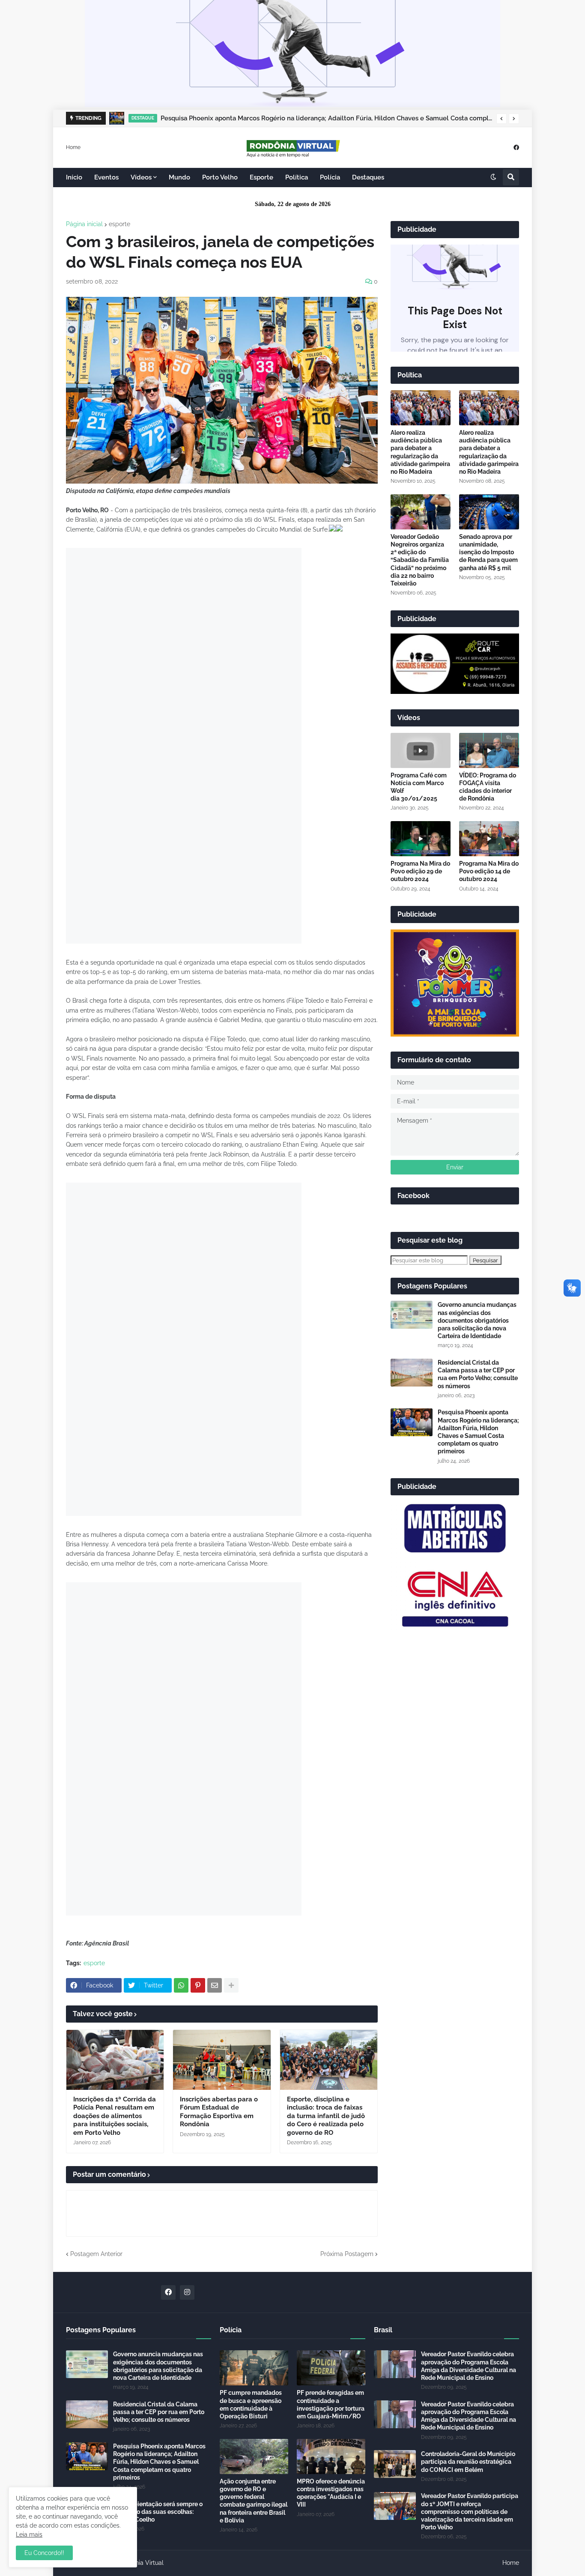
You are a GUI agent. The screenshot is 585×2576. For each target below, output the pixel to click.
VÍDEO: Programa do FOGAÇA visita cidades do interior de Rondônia (488, 787)
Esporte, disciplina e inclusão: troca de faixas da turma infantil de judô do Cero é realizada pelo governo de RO (326, 2116)
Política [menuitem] (297, 177)
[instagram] (187, 2292)
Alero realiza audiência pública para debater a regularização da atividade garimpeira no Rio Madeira (420, 452)
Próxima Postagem (347, 2254)
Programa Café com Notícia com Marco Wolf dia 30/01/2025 (419, 787)
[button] (501, 119)
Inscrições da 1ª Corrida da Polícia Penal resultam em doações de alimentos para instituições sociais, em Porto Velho (115, 2116)
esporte (119, 224)
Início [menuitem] (74, 177)
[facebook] (516, 147)
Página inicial (84, 224)
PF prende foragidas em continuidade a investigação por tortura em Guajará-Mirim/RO (331, 2404)
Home (73, 147)
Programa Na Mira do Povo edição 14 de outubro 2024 (489, 871)
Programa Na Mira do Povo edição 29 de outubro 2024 (420, 871)
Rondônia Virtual (140, 2563)
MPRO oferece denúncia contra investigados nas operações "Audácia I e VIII (331, 2493)
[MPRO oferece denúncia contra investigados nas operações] (331, 2456)
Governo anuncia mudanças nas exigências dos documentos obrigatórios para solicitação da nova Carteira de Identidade (477, 1320)
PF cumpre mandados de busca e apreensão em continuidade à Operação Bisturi (251, 2404)
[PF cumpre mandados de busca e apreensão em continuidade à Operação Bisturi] (254, 2368)
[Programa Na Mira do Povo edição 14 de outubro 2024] (489, 839)
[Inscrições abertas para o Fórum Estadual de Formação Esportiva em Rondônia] (222, 2060)
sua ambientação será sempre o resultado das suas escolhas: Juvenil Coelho (158, 2512)
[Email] (215, 1985)
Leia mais (29, 2534)
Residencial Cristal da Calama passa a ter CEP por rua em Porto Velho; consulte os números (478, 1374)
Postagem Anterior (96, 2254)
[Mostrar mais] (231, 1985)
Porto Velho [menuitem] (220, 177)
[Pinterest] (198, 1985)
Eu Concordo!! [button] (44, 2553)
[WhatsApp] (181, 1985)
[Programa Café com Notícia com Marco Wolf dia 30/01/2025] (421, 750)
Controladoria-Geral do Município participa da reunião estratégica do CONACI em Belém (468, 2462)
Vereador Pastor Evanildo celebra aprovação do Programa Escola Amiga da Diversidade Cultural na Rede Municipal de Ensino (469, 2366)
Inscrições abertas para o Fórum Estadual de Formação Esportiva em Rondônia (219, 2112)
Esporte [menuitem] (261, 177)
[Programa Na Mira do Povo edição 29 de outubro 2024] (421, 839)
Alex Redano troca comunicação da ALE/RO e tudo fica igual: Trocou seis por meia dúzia (295, 118)
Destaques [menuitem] (368, 177)
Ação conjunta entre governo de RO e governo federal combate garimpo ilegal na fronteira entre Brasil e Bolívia (254, 2501)
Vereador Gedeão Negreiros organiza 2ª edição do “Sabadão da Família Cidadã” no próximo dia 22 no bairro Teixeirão (420, 560)
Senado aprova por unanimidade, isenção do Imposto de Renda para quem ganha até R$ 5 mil (488, 552)
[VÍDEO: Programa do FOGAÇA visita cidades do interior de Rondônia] (489, 750)
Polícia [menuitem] (330, 177)
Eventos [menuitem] (106, 177)
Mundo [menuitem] (179, 177)
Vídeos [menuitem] (141, 177)
